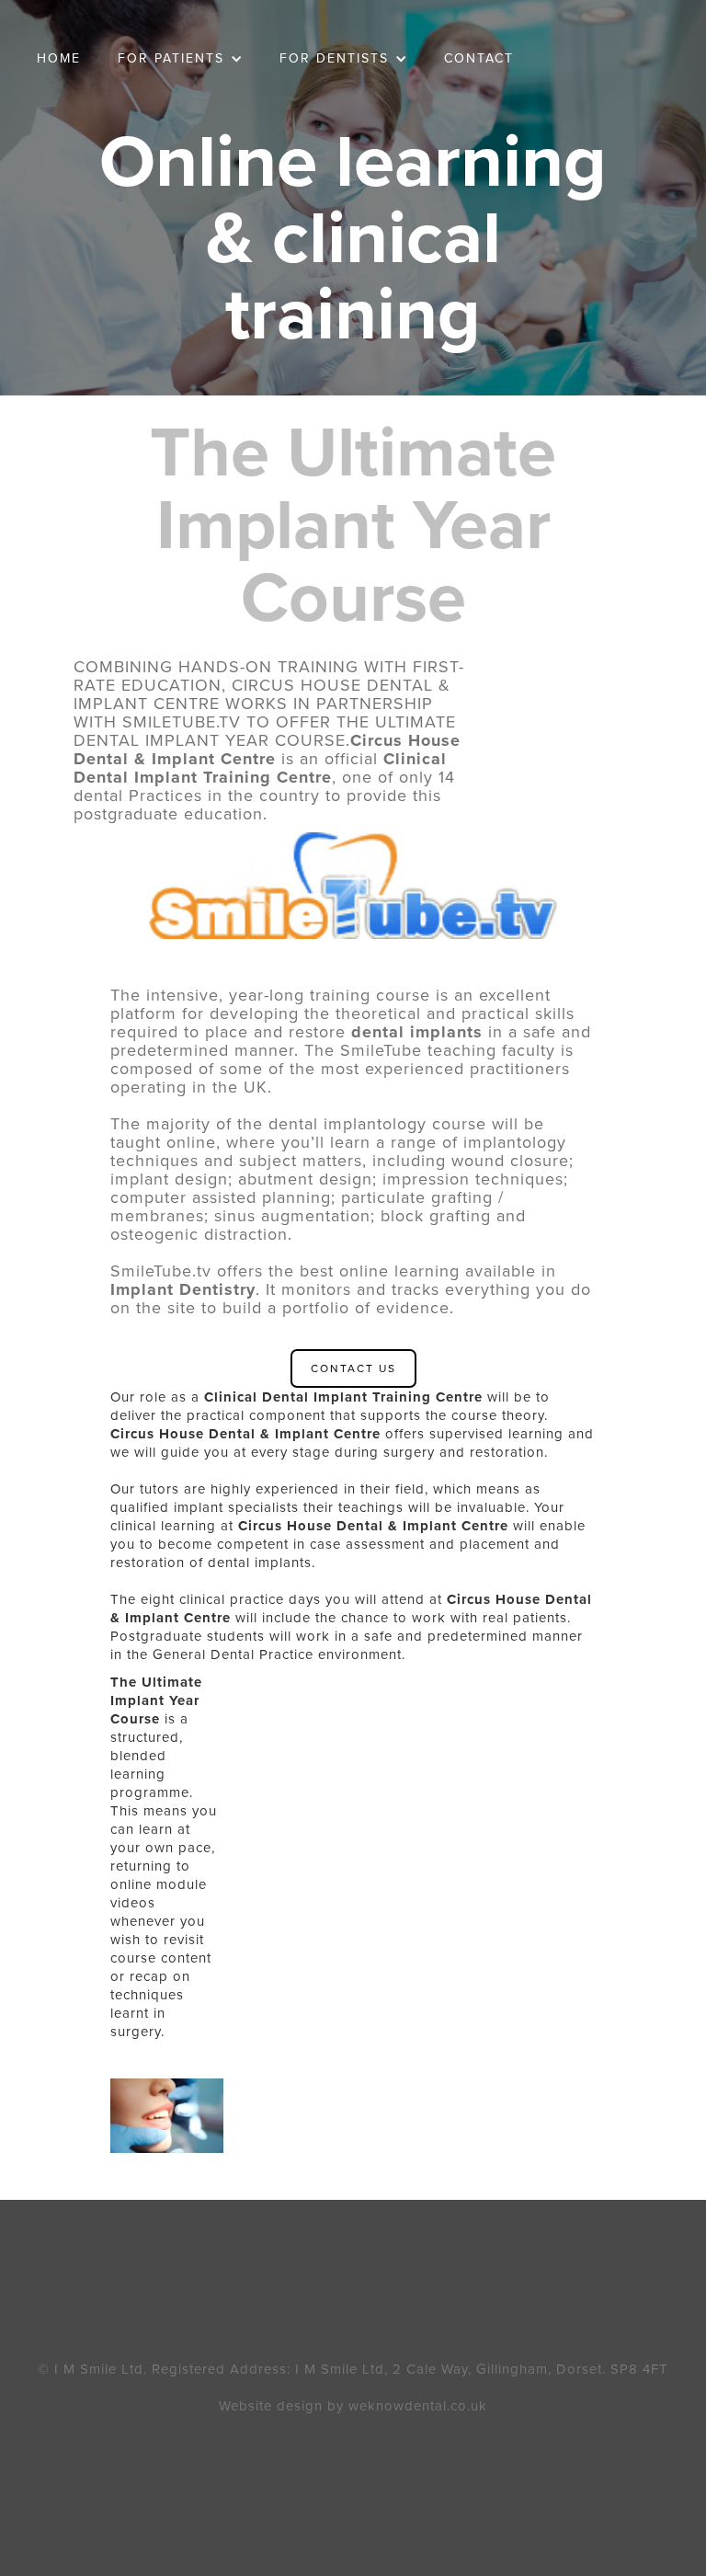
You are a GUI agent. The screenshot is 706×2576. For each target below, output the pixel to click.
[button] (180, 59)
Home (59, 58)
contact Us (353, 1368)
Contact (479, 58)
